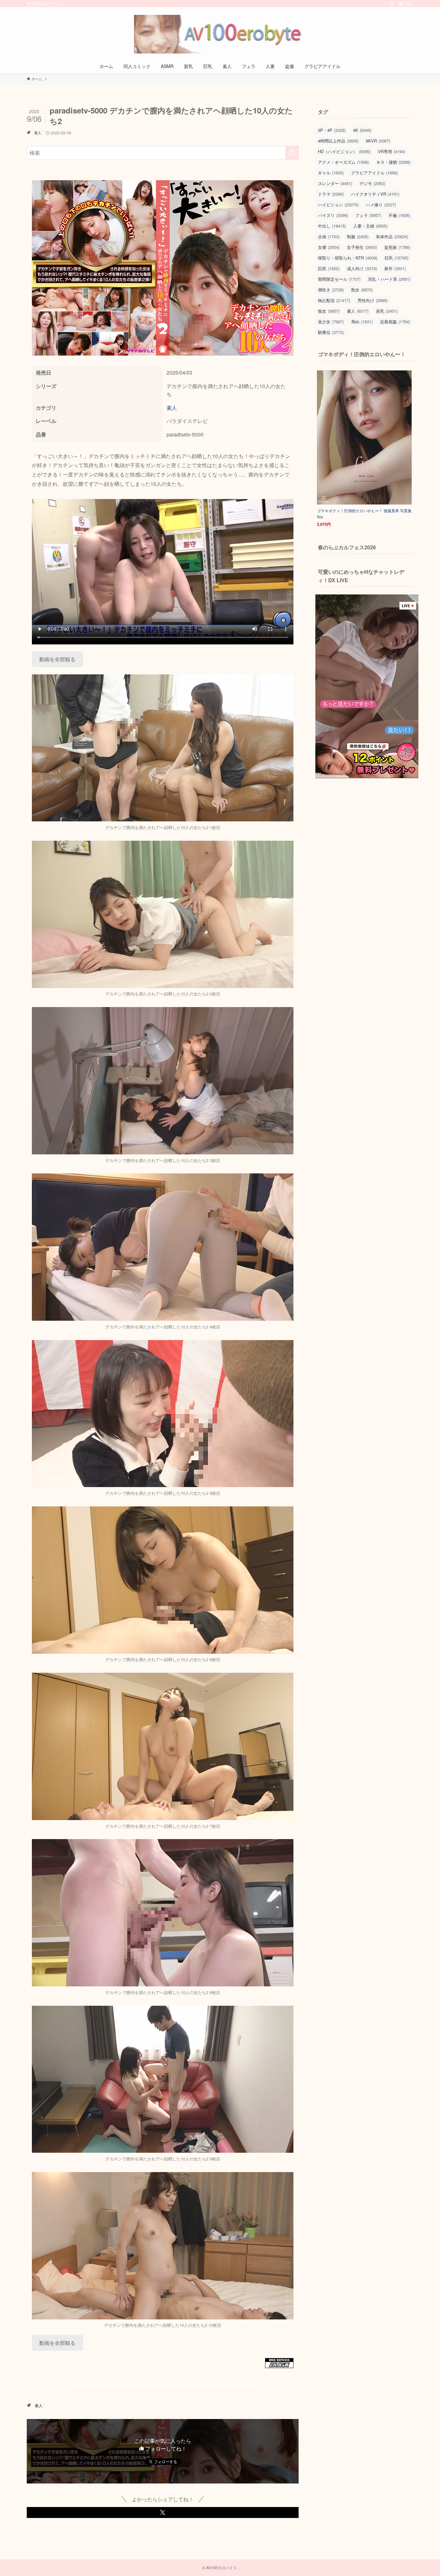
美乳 (387, 311)
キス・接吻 (393, 162)
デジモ (372, 183)
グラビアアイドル (374, 173)
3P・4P (332, 130)
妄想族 (397, 247)
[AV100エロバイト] (220, 34)
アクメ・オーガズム (343, 162)
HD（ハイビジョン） (344, 151)
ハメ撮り (381, 205)
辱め (362, 322)
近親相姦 (395, 322)
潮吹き (331, 290)
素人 (38, 132)
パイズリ (333, 215)
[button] (163, 2512)
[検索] (409, 4)
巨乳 (397, 258)
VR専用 (392, 151)
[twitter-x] (392, 4)
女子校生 (362, 247)
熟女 (362, 290)
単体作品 (392, 236)
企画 (329, 236)
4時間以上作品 (338, 141)
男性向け (373, 300)
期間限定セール (339, 279)
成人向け (362, 268)
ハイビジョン (338, 205)
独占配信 (334, 300)
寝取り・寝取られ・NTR (348, 258)
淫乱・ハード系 (389, 279)
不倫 (399, 215)
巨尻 (329, 268)
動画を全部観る (57, 659)
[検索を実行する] (292, 153)
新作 (395, 268)
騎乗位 (331, 332)
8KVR (378, 141)
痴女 (329, 311)
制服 (358, 236)
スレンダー (335, 183)
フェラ (368, 215)
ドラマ (331, 194)
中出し (332, 226)
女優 (329, 247)
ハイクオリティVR (375, 194)
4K (362, 130)
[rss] (401, 4)
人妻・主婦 (370, 226)
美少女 (331, 322)
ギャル (331, 173)
